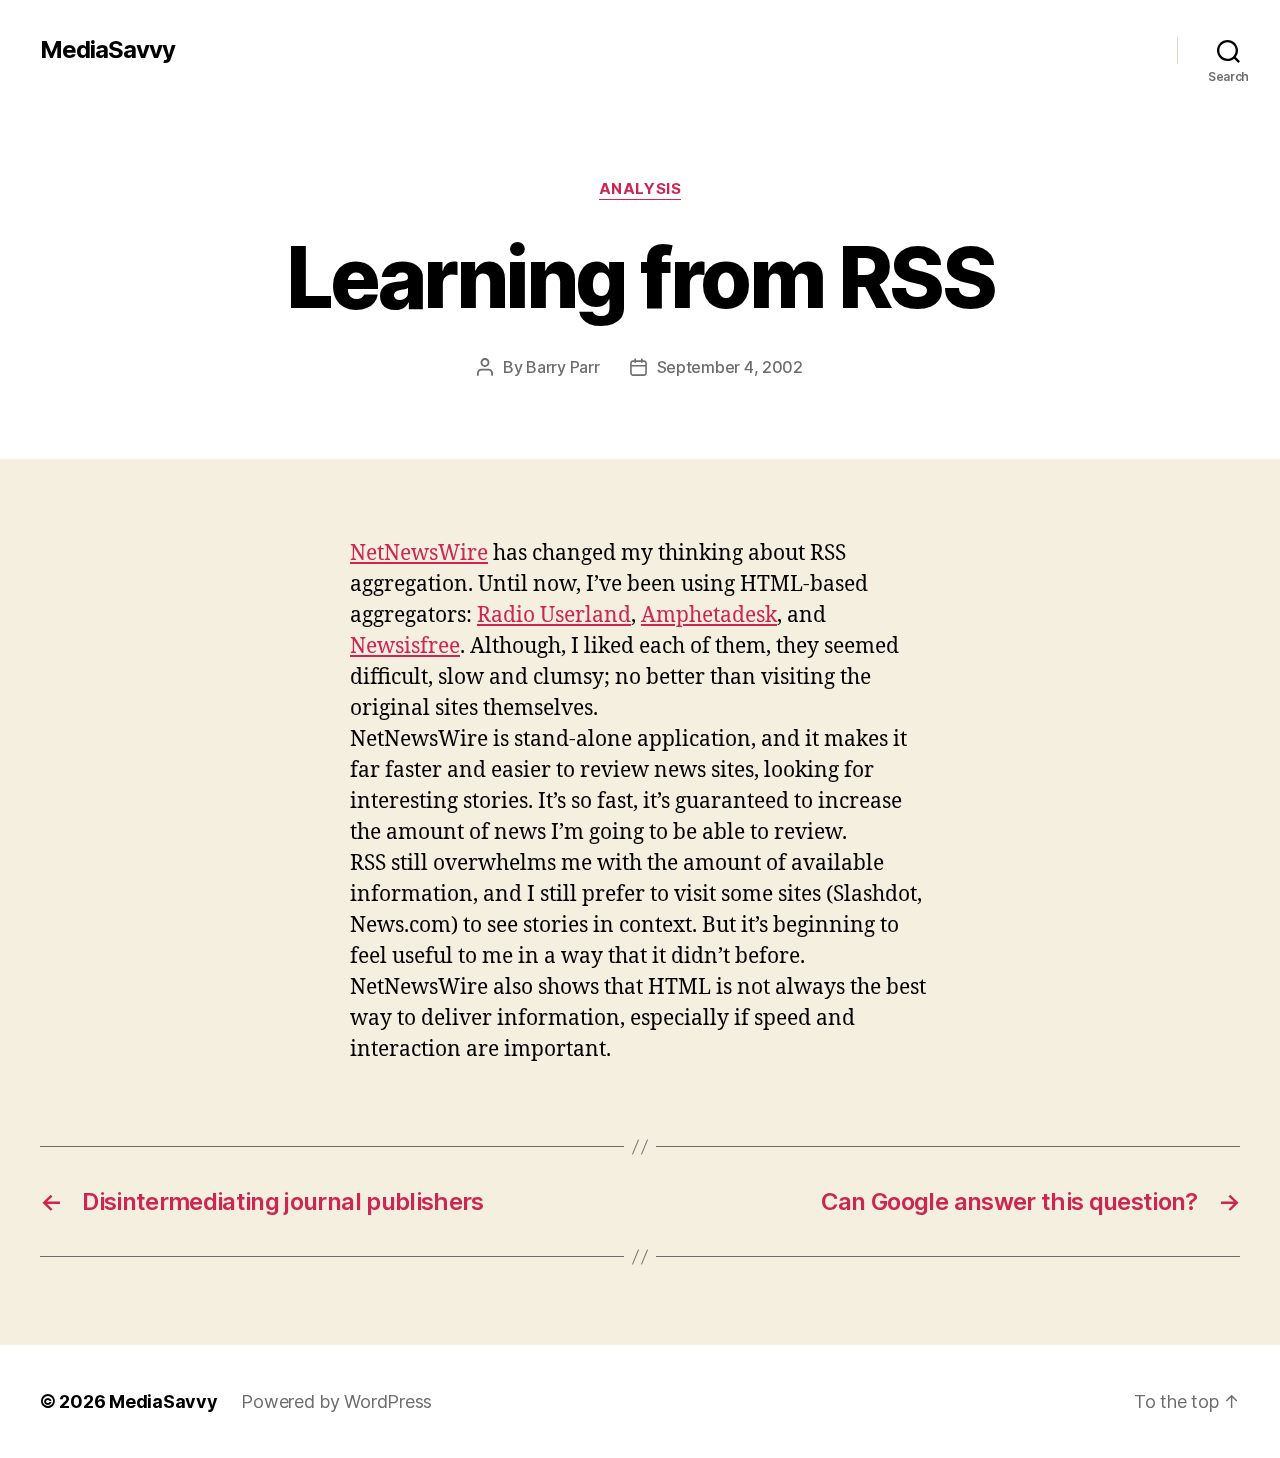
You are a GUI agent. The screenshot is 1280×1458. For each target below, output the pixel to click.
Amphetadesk (709, 615)
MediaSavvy (107, 50)
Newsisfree (405, 646)
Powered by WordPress (336, 1401)
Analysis (640, 189)
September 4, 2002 (730, 367)
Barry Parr (562, 367)
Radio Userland (554, 615)
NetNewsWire (419, 553)
